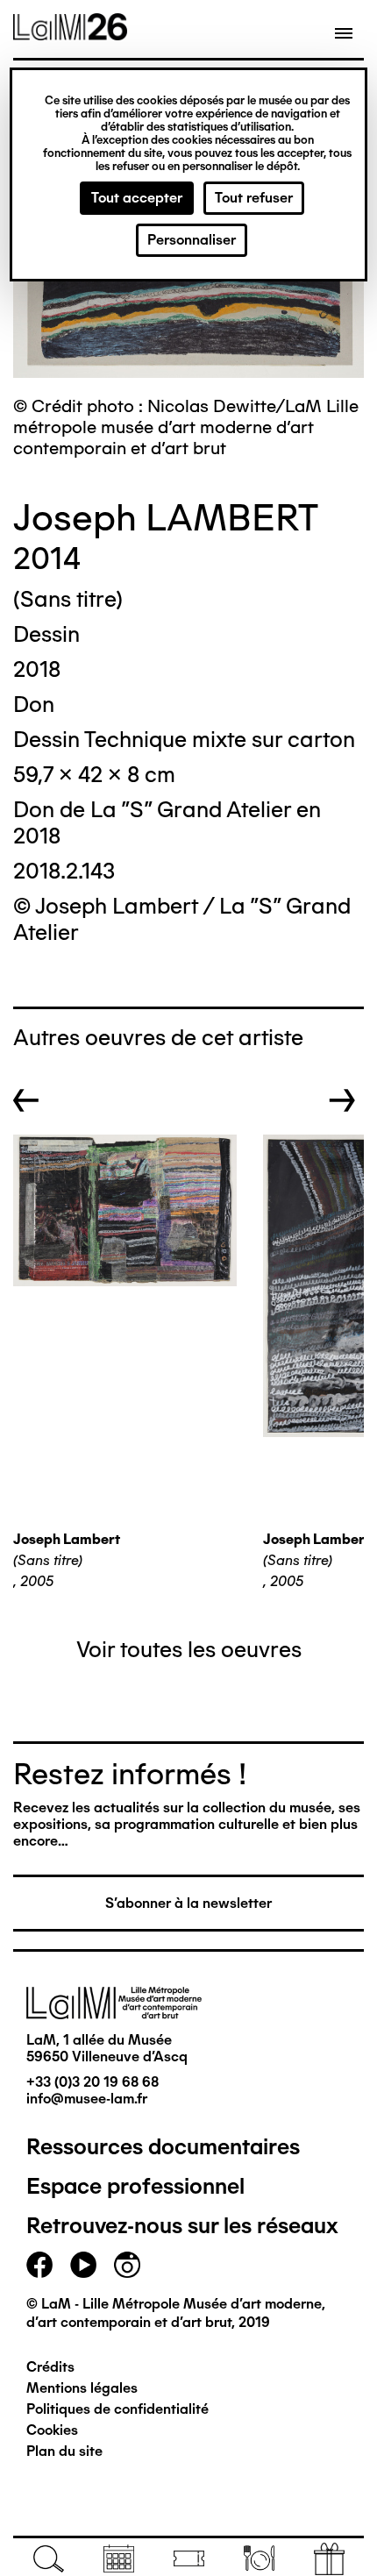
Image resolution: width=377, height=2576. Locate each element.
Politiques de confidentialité (117, 2409)
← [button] (26, 1100)
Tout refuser (254, 198)
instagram (127, 2265)
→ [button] (342, 1100)
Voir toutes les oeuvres (189, 1649)
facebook (39, 2265)
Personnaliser (192, 240)
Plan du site (64, 2451)
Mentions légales (82, 2388)
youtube (83, 2265)
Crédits (50, 2367)
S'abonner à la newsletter (188, 1903)
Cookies (52, 2430)
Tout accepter (137, 198)
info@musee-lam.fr (87, 2099)
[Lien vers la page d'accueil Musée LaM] (70, 34)
